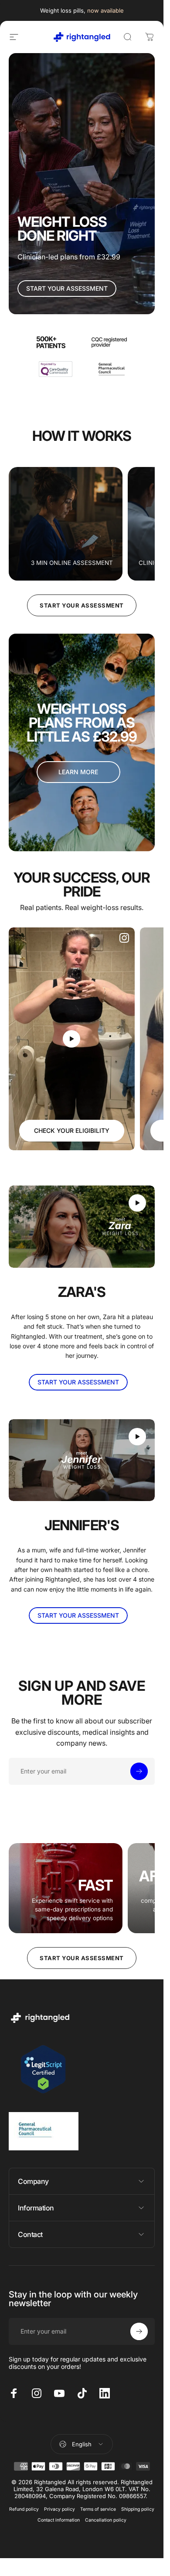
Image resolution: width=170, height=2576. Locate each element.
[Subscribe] (139, 1771)
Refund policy (24, 2509)
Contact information (59, 2520)
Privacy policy (59, 2509)
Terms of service (98, 2509)
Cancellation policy (106, 2520)
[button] (71, 1039)
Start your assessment (82, 605)
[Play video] (72, 1039)
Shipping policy (138, 2509)
